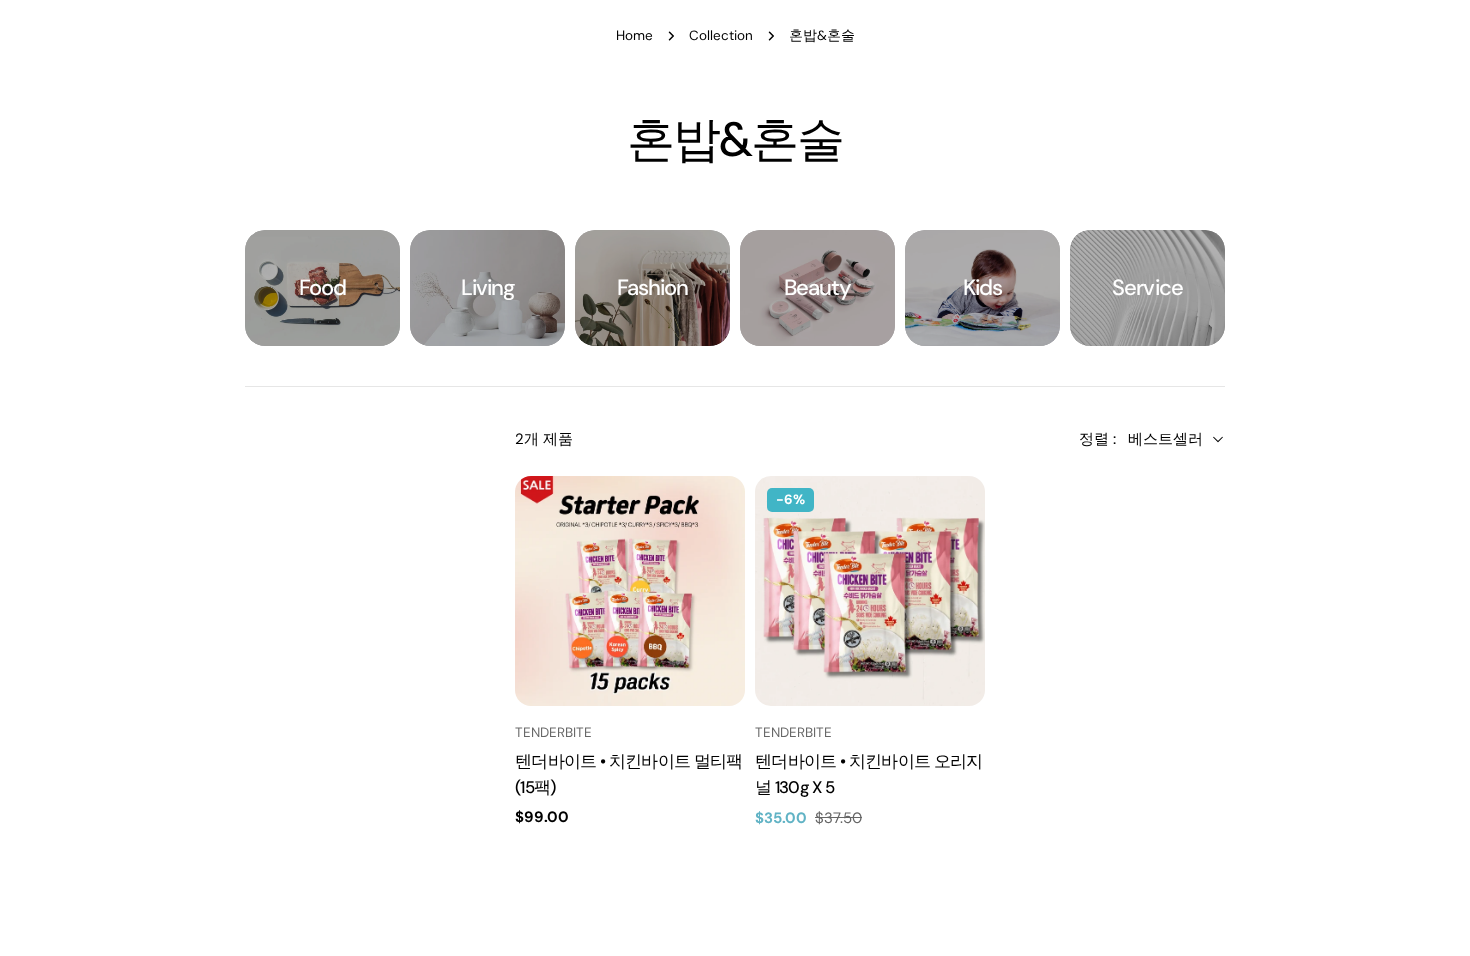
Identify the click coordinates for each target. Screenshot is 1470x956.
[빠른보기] (717, 519)
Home (634, 35)
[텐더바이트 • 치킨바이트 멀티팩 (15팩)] (630, 591)
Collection (721, 35)
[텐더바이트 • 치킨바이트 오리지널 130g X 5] (870, 591)
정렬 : (1097, 439)
